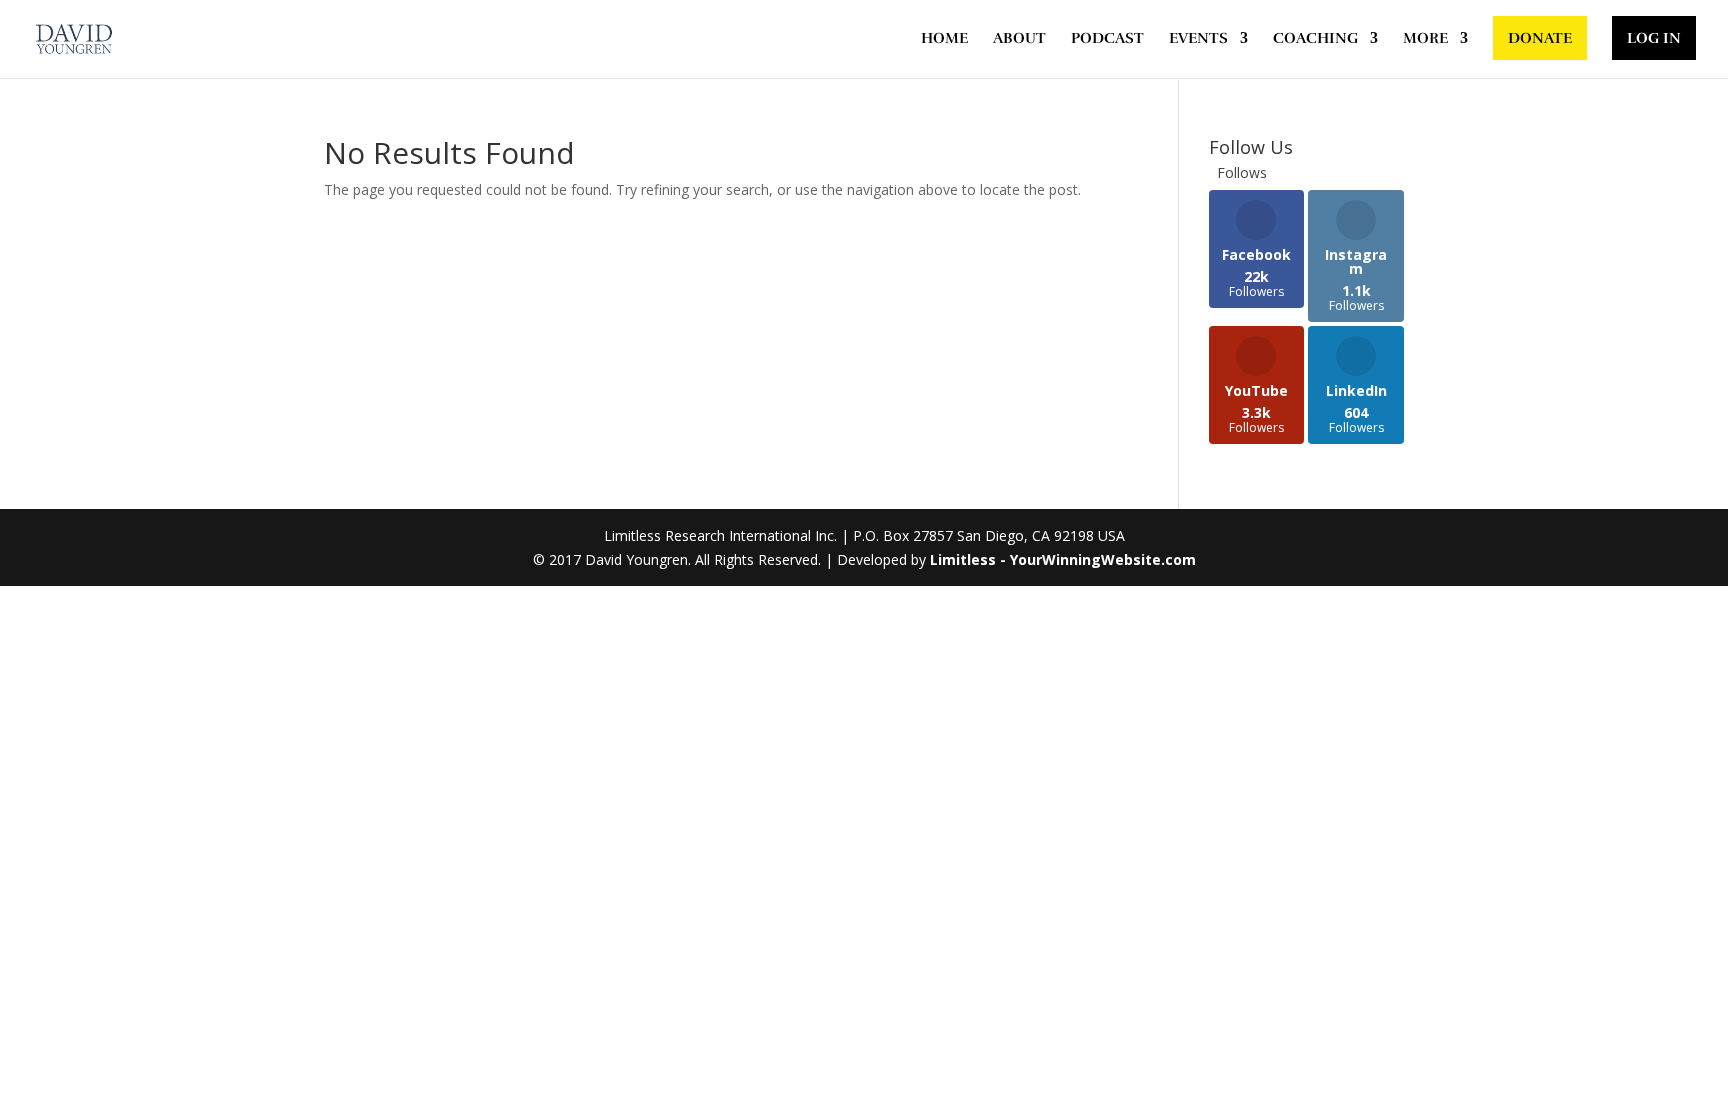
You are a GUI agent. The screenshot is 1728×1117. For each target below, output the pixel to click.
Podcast (1107, 39)
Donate (1540, 38)
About (1019, 39)
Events (1198, 39)
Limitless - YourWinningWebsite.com (1063, 559)
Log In (1654, 38)
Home (944, 39)
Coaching (1315, 39)
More (1425, 39)
